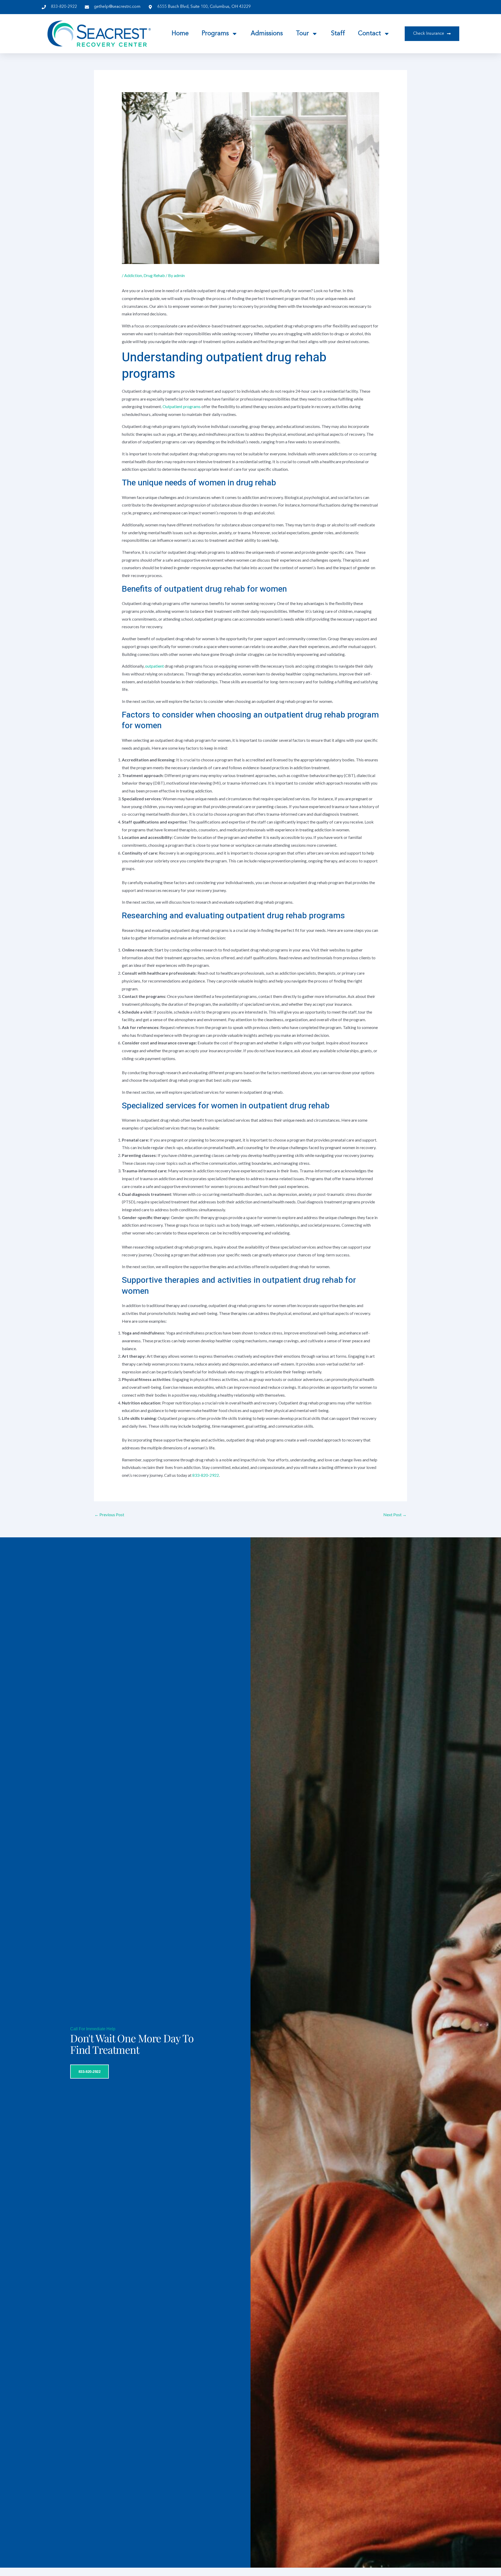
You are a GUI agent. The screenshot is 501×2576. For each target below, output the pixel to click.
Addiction (133, 275)
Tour (302, 34)
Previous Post (109, 1515)
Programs (215, 34)
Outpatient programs (182, 406)
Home (180, 34)
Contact (369, 34)
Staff (338, 34)
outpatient (155, 666)
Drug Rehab (154, 275)
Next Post (395, 1515)
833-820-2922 (206, 1475)
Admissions (267, 34)
